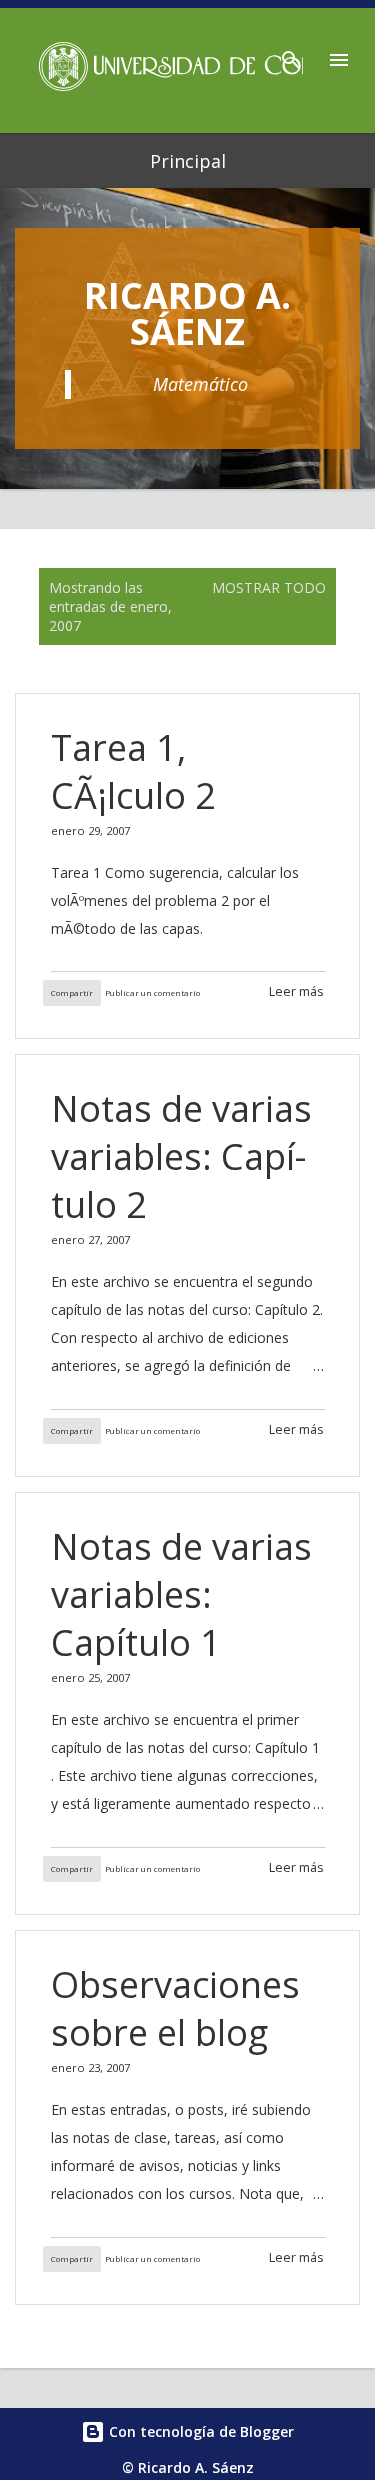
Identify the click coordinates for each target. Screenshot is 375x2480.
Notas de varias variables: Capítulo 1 (181, 1594)
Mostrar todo (269, 587)
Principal (188, 161)
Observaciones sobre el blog (175, 2008)
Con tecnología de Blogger (199, 2431)
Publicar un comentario (152, 993)
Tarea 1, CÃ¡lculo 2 (133, 771)
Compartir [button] (72, 993)
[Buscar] (291, 54)
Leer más (296, 991)
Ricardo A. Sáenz (187, 313)
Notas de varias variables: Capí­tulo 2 (181, 1156)
